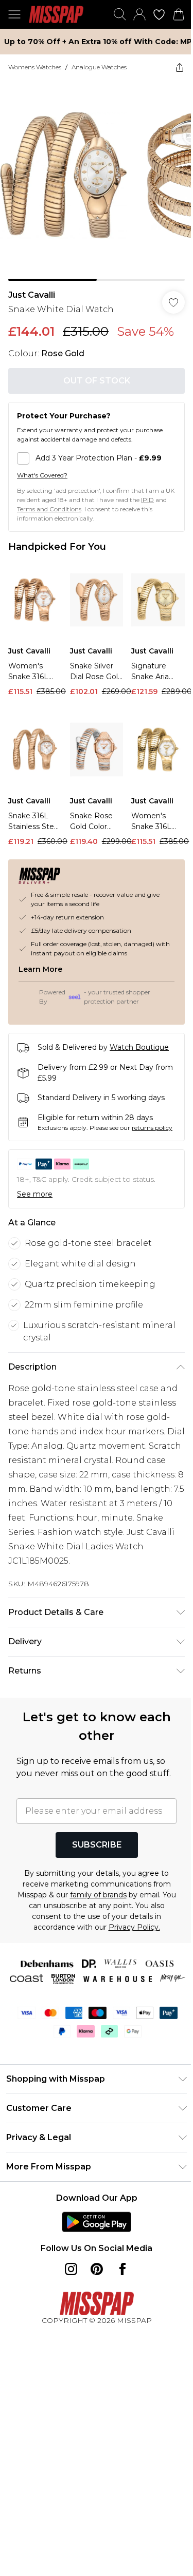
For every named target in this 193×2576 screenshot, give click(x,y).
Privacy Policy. (134, 1927)
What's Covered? (42, 475)
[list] (97, 180)
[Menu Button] (14, 14)
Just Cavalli (32, 295)
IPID (147, 500)
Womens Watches (35, 67)
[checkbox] (97, 458)
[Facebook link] (122, 2269)
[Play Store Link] (97, 2222)
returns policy (152, 1128)
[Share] (180, 67)
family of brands (98, 1895)
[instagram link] (71, 2269)
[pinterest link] (97, 2269)
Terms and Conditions (49, 509)
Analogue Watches (99, 67)
